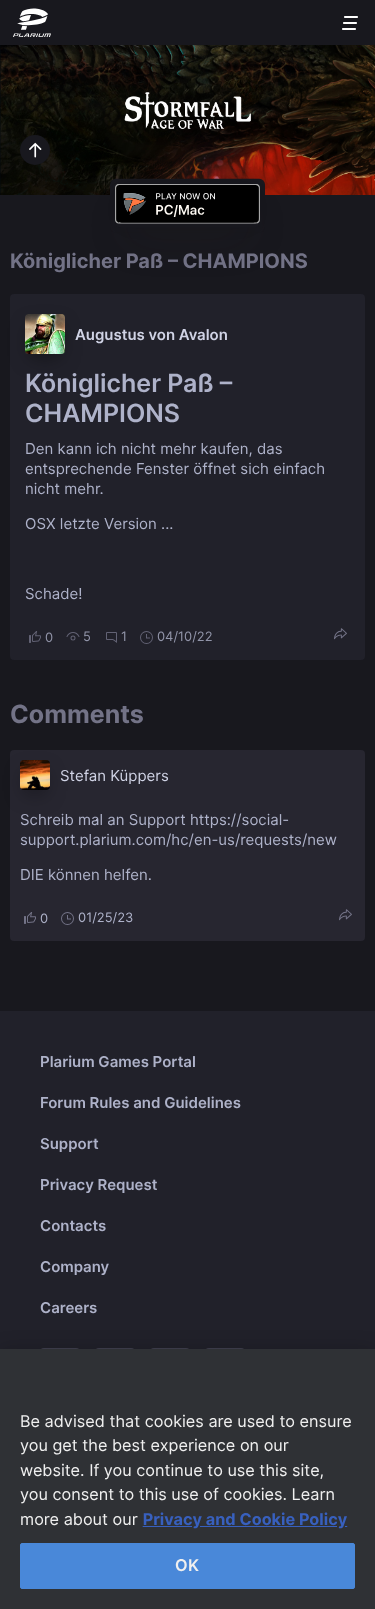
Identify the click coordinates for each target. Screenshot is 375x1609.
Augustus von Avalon (151, 334)
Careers (68, 1307)
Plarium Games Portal (118, 1061)
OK (187, 1565)
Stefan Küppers (114, 775)
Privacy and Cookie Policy (245, 1519)
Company (74, 1266)
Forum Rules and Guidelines (140, 1102)
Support (69, 1143)
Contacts (73, 1225)
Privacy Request (98, 1184)
